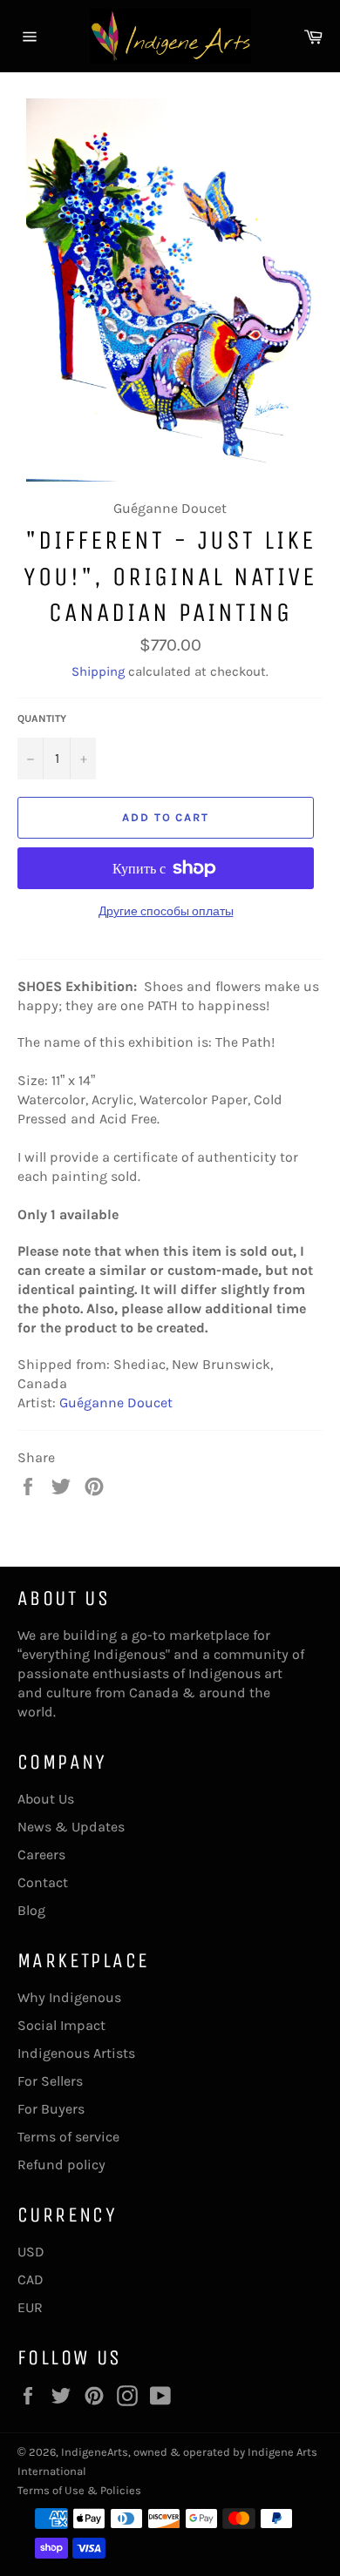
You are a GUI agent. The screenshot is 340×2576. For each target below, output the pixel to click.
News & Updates (71, 1827)
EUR (30, 2307)
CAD (31, 2279)
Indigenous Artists (76, 2053)
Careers (41, 1854)
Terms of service (68, 2137)
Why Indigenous (69, 1997)
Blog (31, 1910)
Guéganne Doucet (116, 1403)
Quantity (42, 718)
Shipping (98, 671)
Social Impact (61, 2025)
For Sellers (50, 2081)
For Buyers (51, 2109)
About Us (46, 1799)
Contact (43, 1882)
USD (31, 2252)
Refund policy (61, 2165)
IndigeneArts (95, 2452)
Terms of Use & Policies (79, 2490)
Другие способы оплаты (166, 911)
